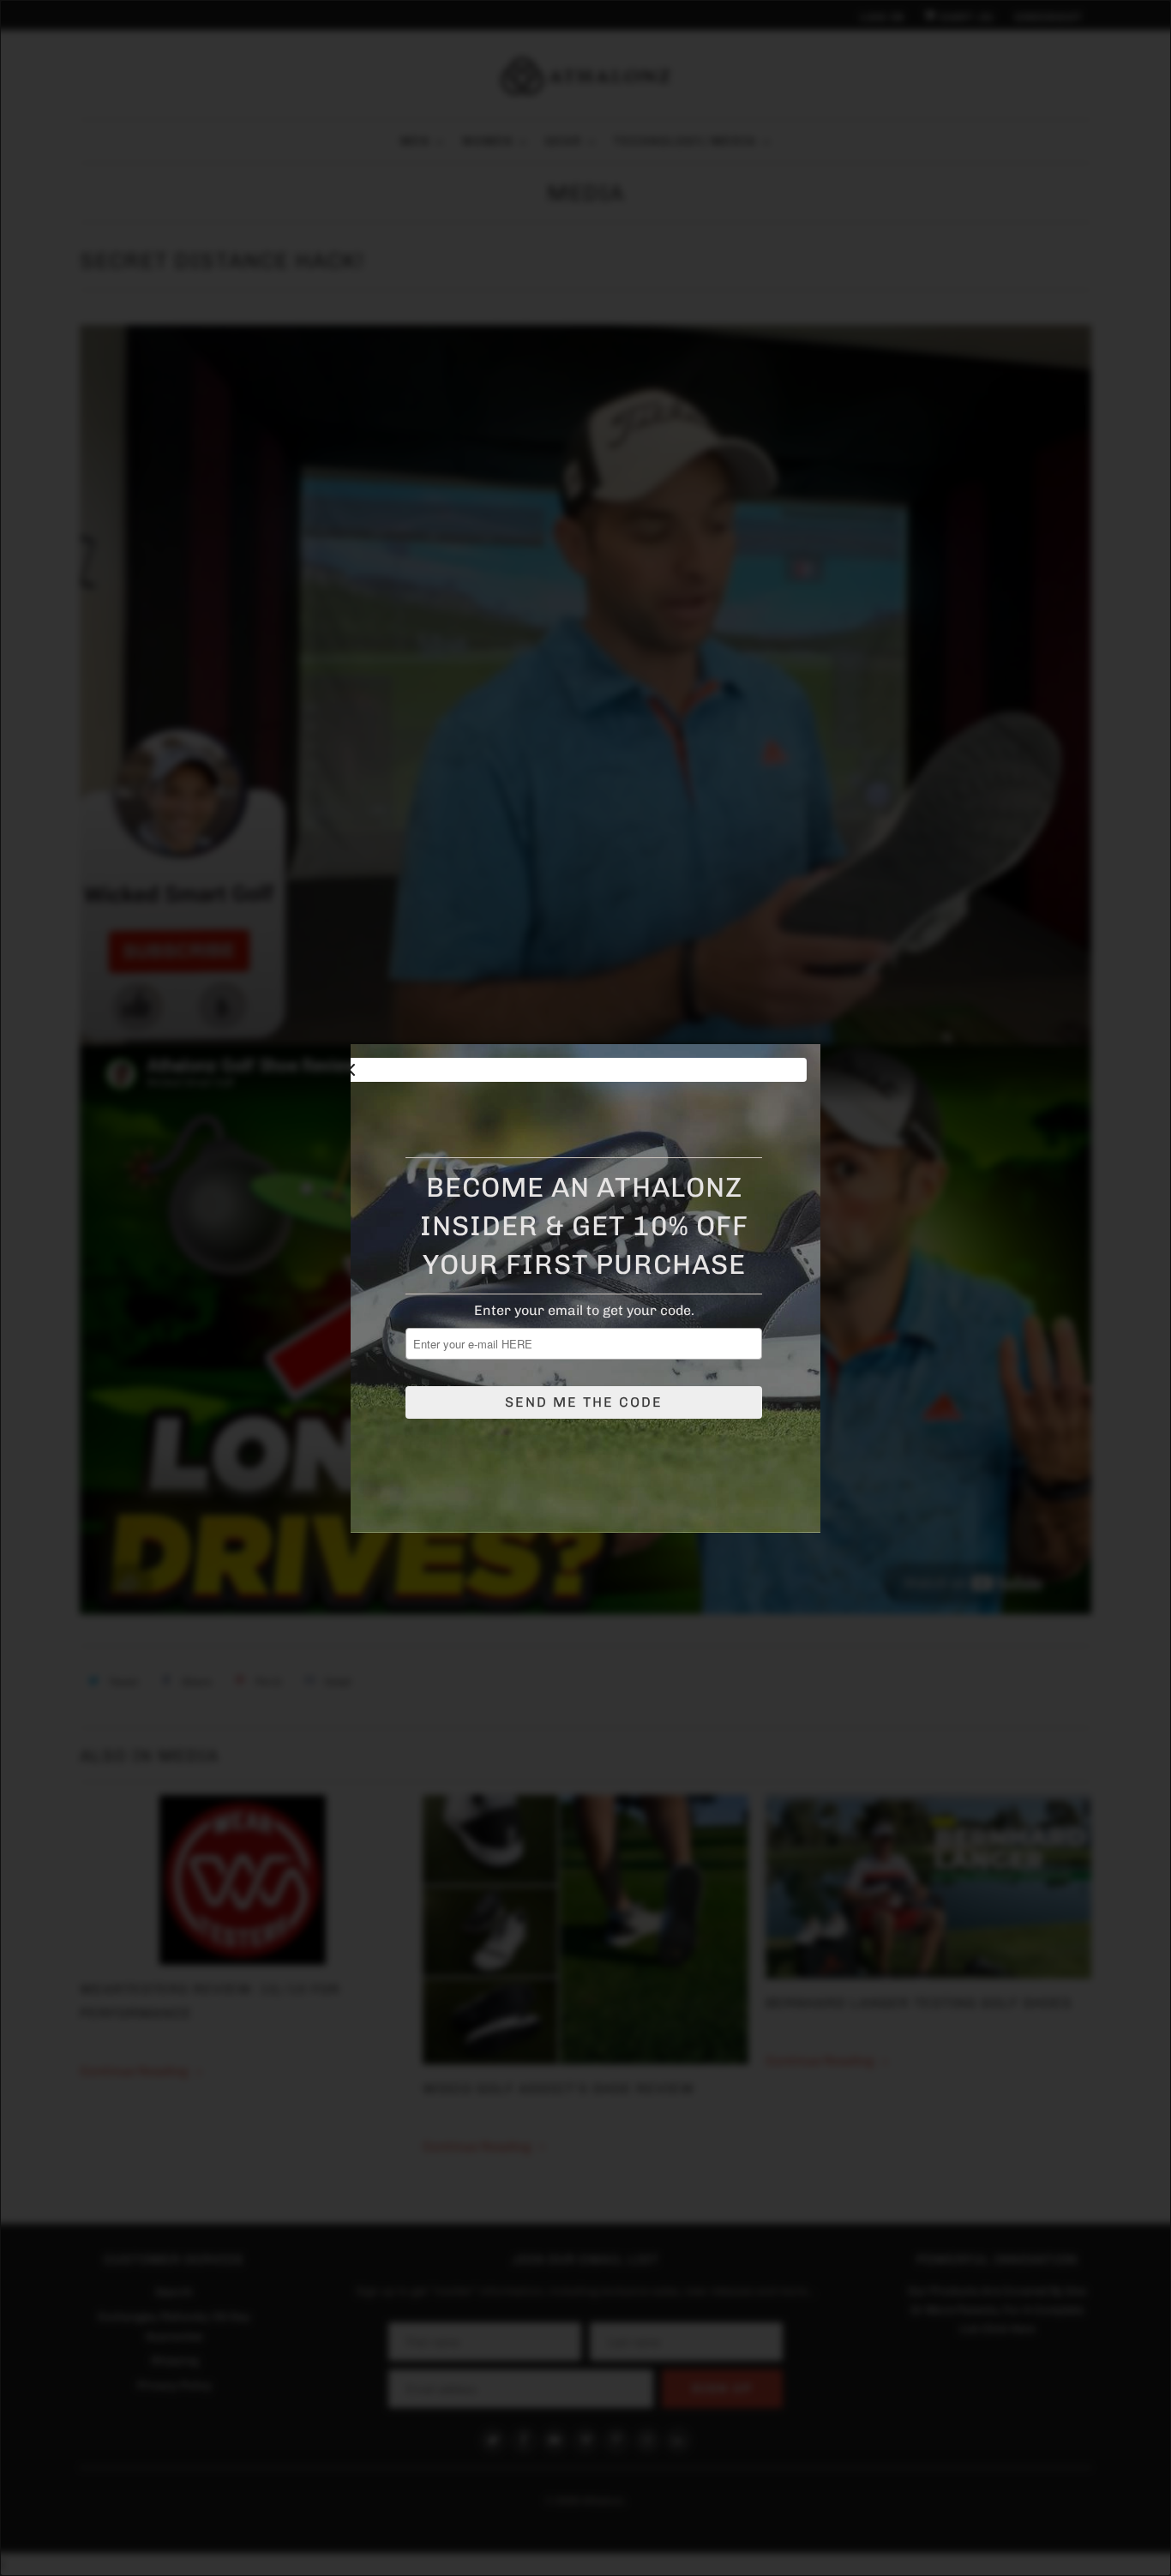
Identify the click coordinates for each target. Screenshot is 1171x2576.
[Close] (572, 1070)
